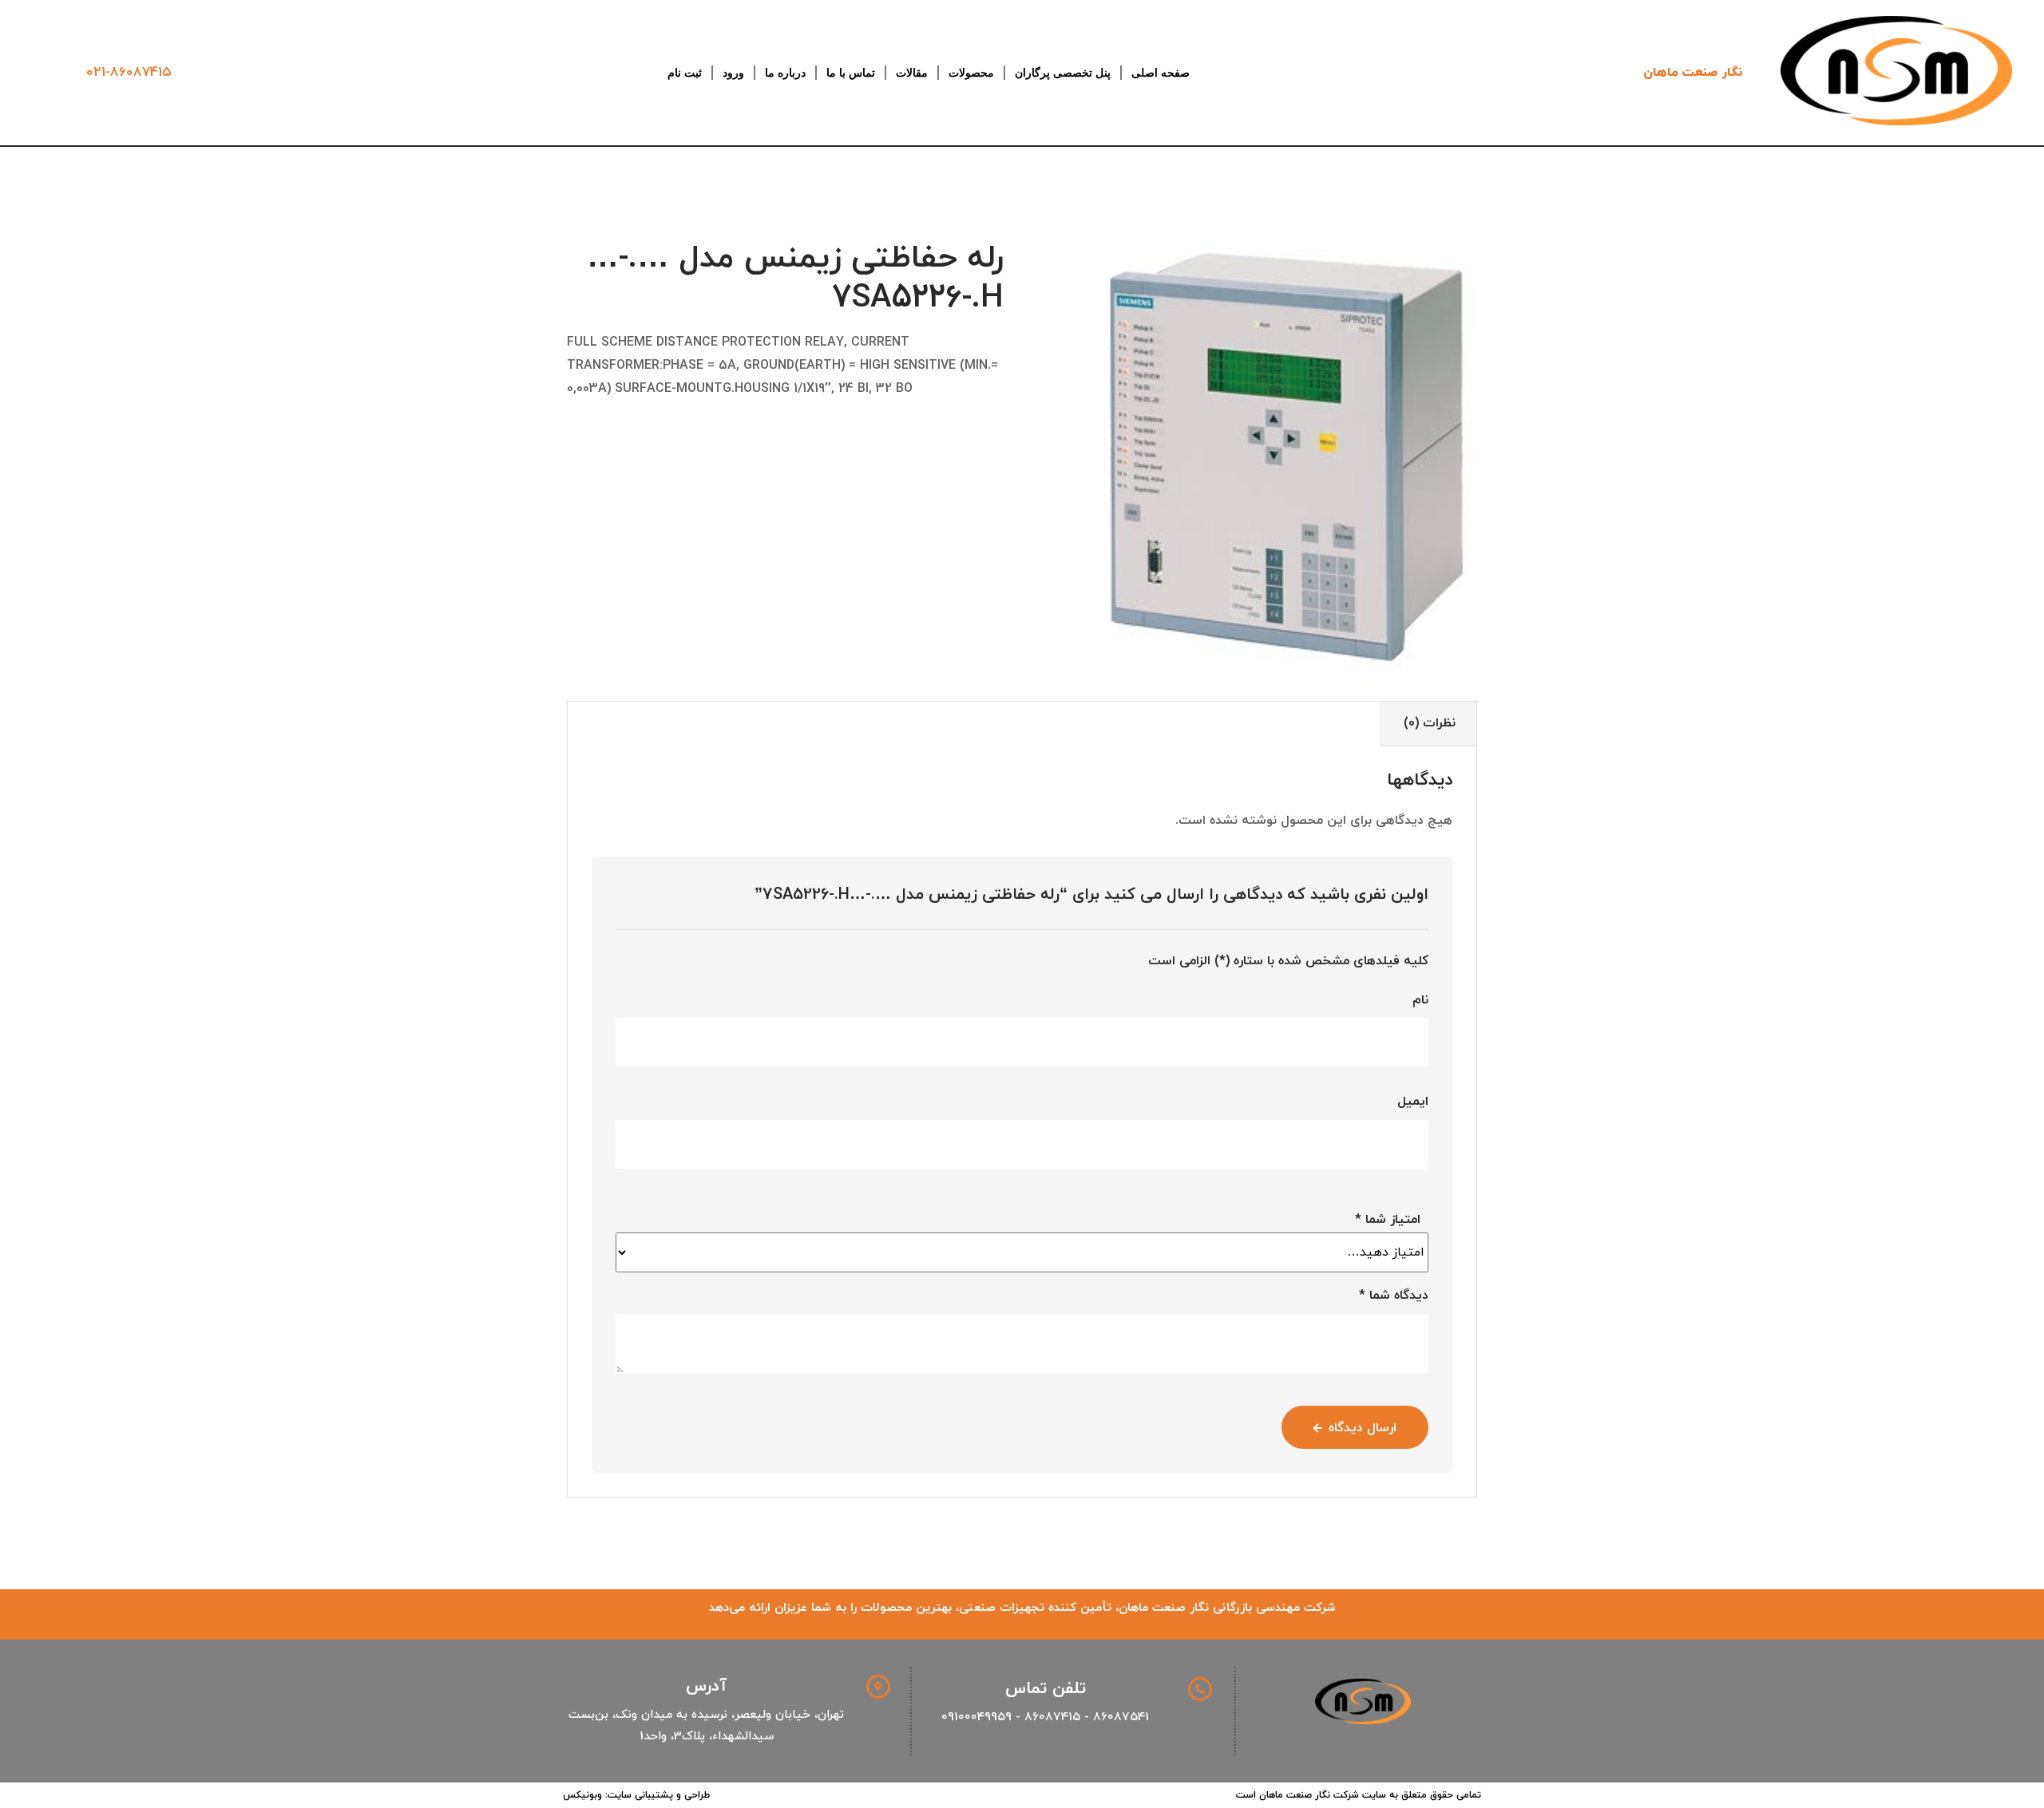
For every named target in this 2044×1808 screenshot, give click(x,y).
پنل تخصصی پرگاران (1063, 73)
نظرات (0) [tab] (1430, 723)
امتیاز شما (1388, 1220)
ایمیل (1413, 1102)
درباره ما (785, 73)
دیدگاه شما (1394, 1296)
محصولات (971, 73)
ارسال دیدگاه (1363, 1428)
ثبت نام (685, 73)
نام (1420, 1000)
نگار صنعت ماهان (1693, 73)
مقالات (912, 73)
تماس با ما (851, 73)
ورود (733, 73)
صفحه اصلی (1161, 73)
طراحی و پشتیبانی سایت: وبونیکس (636, 1795)
